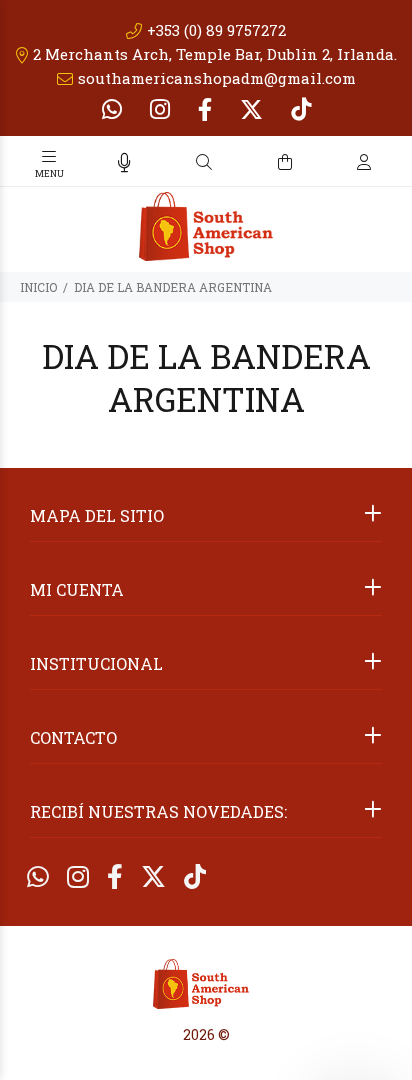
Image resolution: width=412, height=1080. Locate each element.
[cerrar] (392, 164)
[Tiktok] (299, 109)
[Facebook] (205, 109)
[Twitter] (251, 109)
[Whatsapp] (114, 109)
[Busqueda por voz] (124, 162)
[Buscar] (204, 162)
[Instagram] (160, 109)
